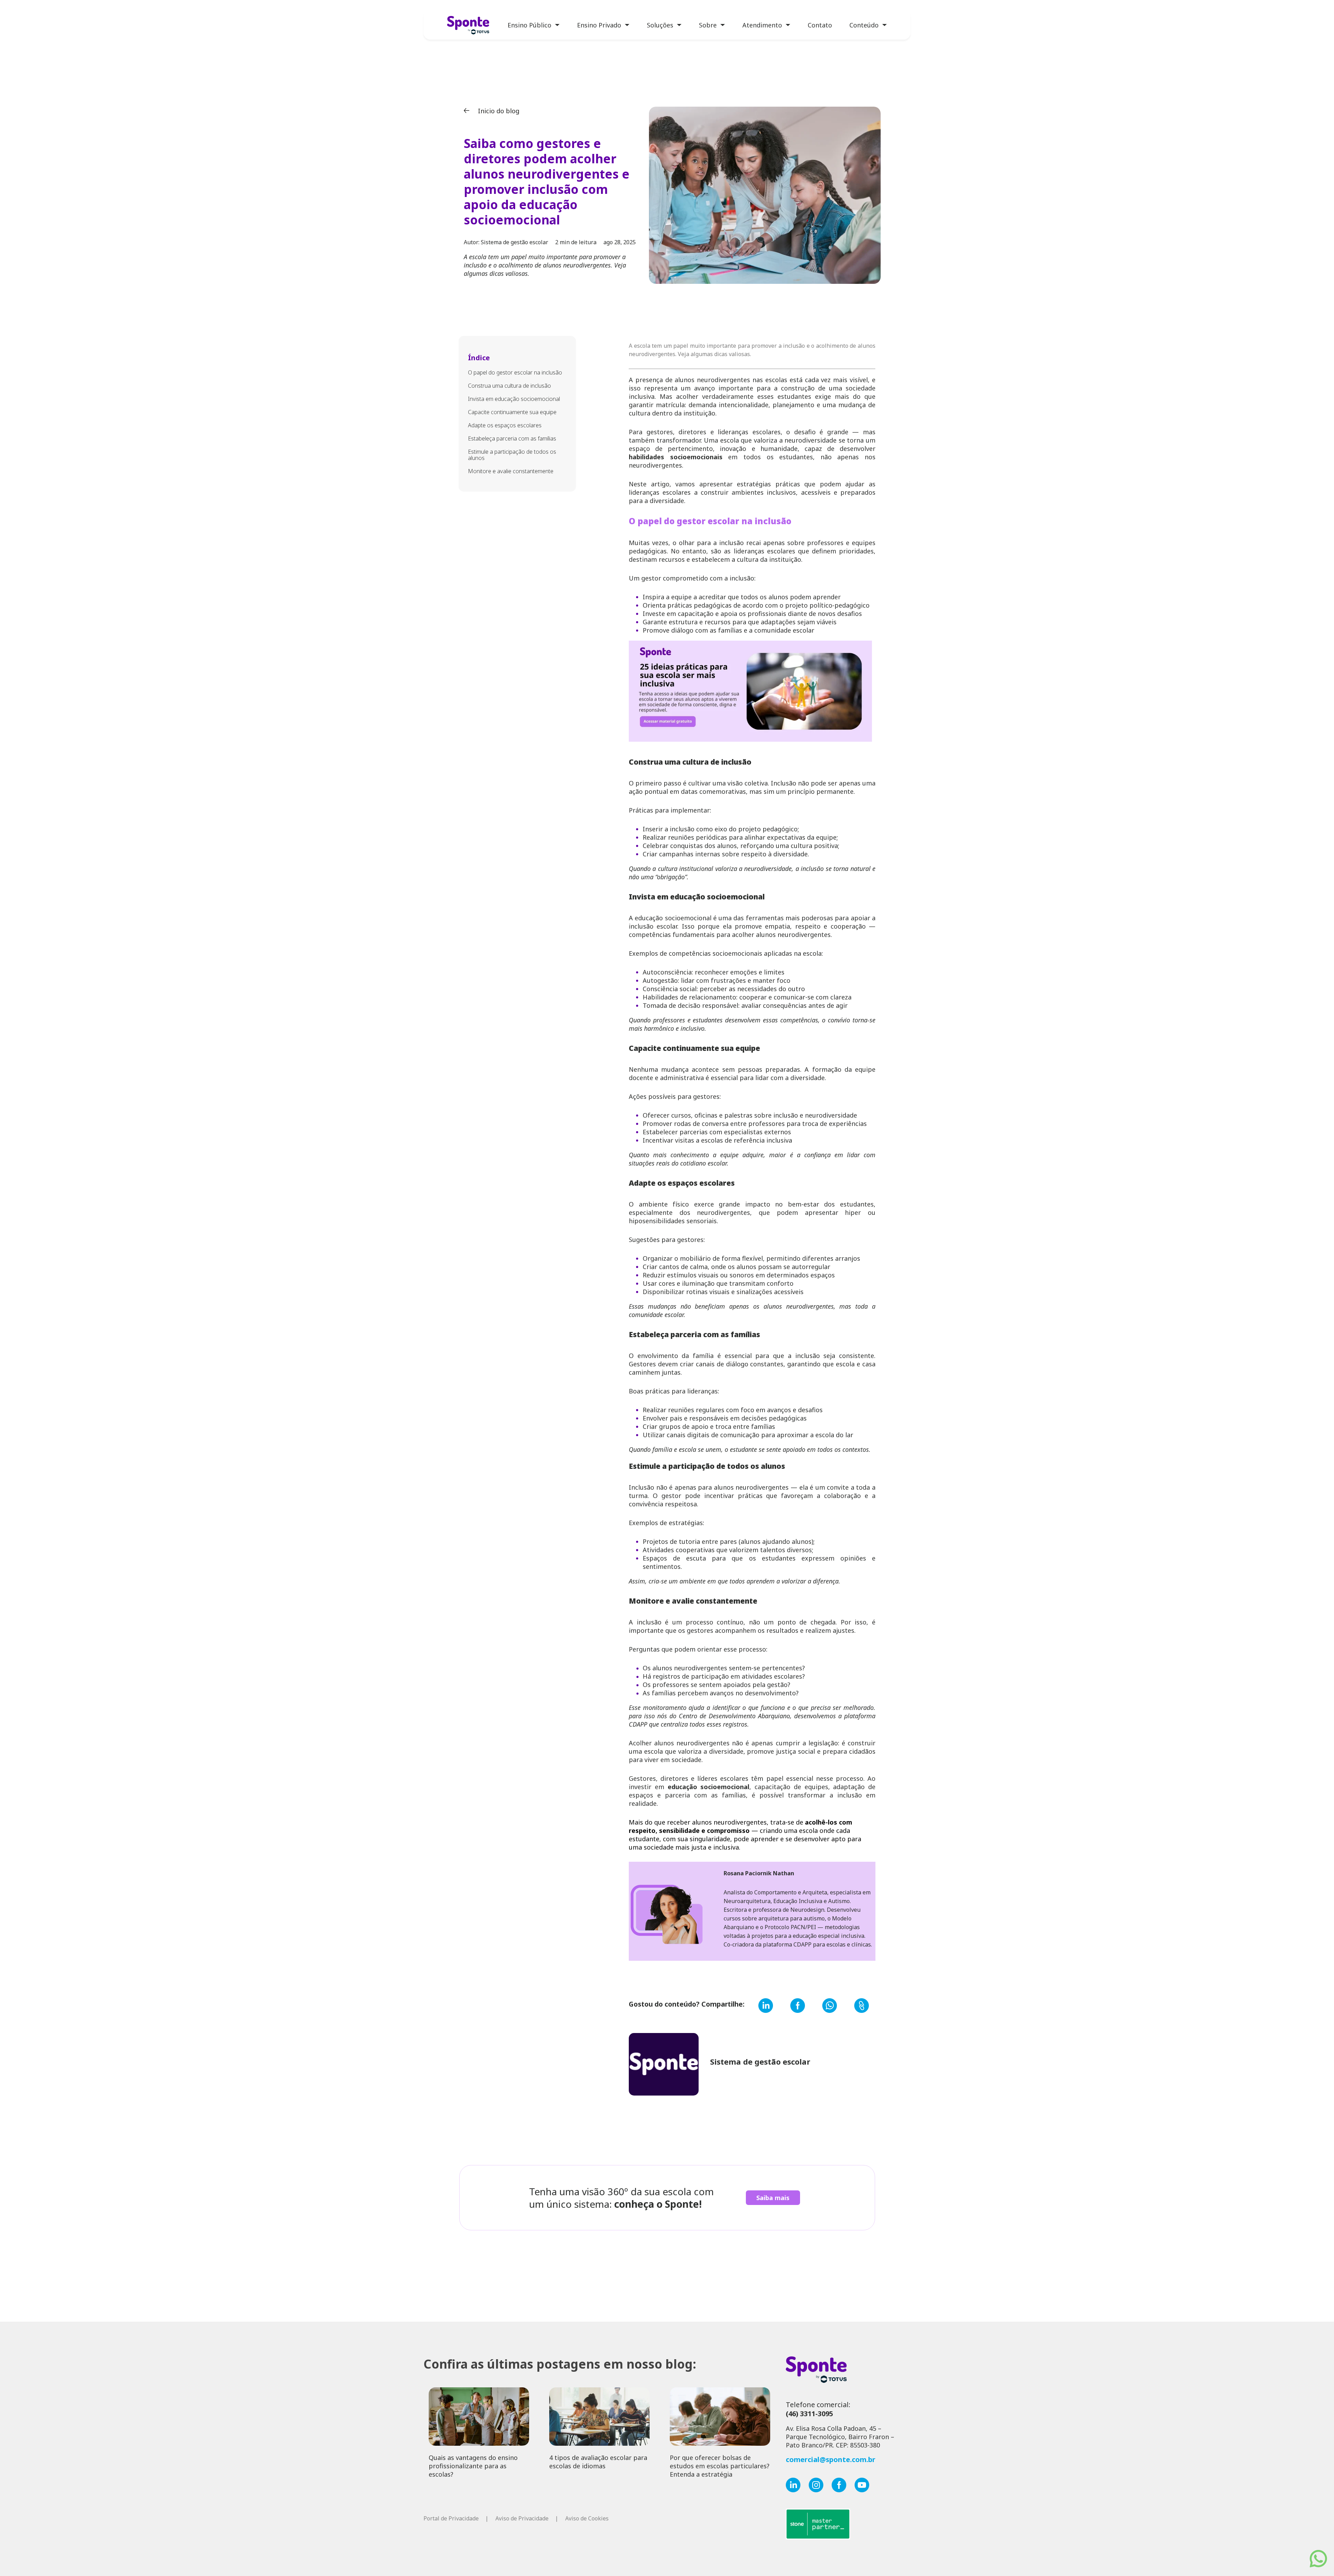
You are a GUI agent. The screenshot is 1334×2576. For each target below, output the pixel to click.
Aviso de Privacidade (522, 2518)
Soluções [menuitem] (660, 25)
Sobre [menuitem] (708, 25)
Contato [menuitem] (820, 25)
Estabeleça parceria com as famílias (512, 438)
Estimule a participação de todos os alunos (512, 455)
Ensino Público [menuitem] (529, 25)
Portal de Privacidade (451, 2518)
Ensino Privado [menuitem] (599, 25)
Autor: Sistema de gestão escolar (506, 242)
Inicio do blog (498, 111)
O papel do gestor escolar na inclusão (515, 372)
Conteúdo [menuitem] (864, 25)
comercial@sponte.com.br (831, 2459)
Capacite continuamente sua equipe (512, 412)
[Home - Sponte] (468, 26)
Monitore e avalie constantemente (511, 471)
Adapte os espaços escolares (505, 425)
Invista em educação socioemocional (514, 399)
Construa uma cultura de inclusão (509, 386)
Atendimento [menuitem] (762, 25)
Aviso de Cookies (587, 2518)
